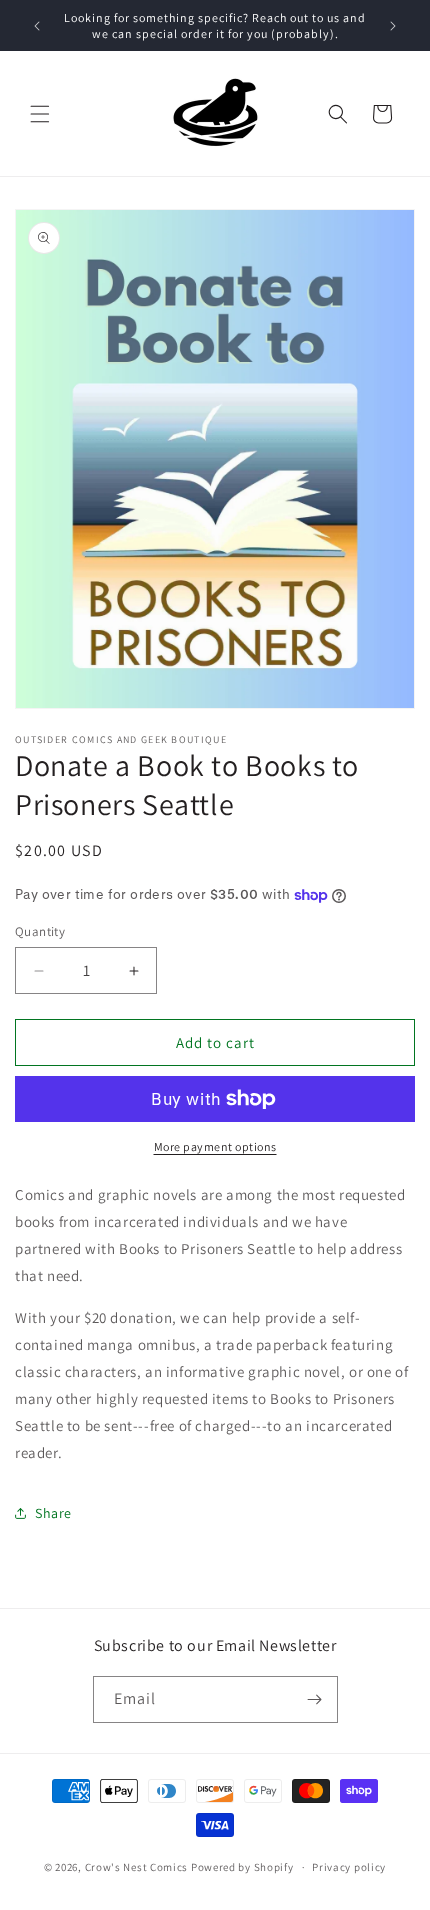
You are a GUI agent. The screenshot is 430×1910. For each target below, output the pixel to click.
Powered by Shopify (242, 1867)
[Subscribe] (315, 1699)
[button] (40, 114)
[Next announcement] (393, 26)
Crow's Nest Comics (137, 1867)
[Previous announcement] (37, 26)
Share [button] (53, 1513)
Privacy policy (349, 1867)
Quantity (40, 931)
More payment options (215, 1146)
